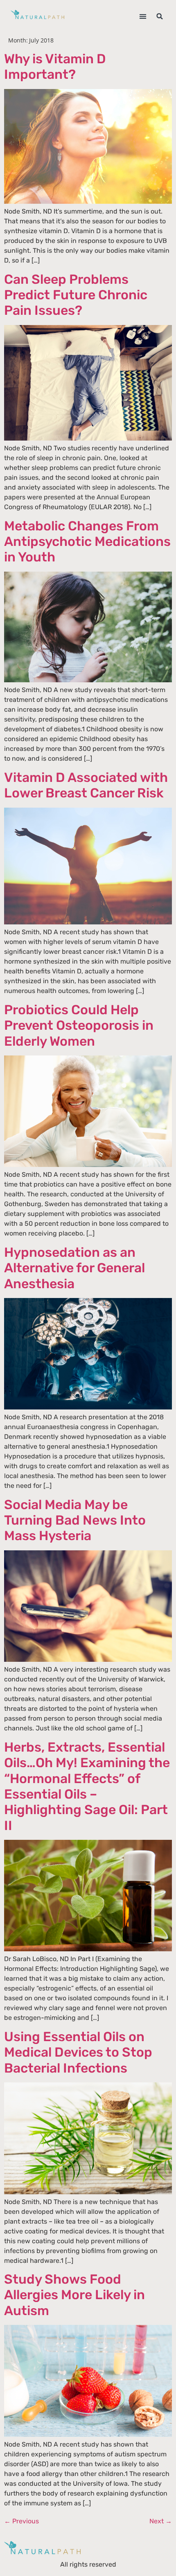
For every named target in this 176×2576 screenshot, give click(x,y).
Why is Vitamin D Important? (55, 67)
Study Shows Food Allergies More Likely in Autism (74, 2295)
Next (161, 2521)
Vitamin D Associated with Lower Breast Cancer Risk (86, 785)
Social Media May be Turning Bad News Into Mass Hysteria (75, 1520)
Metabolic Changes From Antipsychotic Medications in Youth (87, 542)
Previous (21, 2521)
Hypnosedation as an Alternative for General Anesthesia (74, 1268)
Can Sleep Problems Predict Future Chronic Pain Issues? (76, 295)
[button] (143, 17)
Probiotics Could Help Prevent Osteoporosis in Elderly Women (79, 1025)
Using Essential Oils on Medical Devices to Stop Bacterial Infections (78, 2052)
